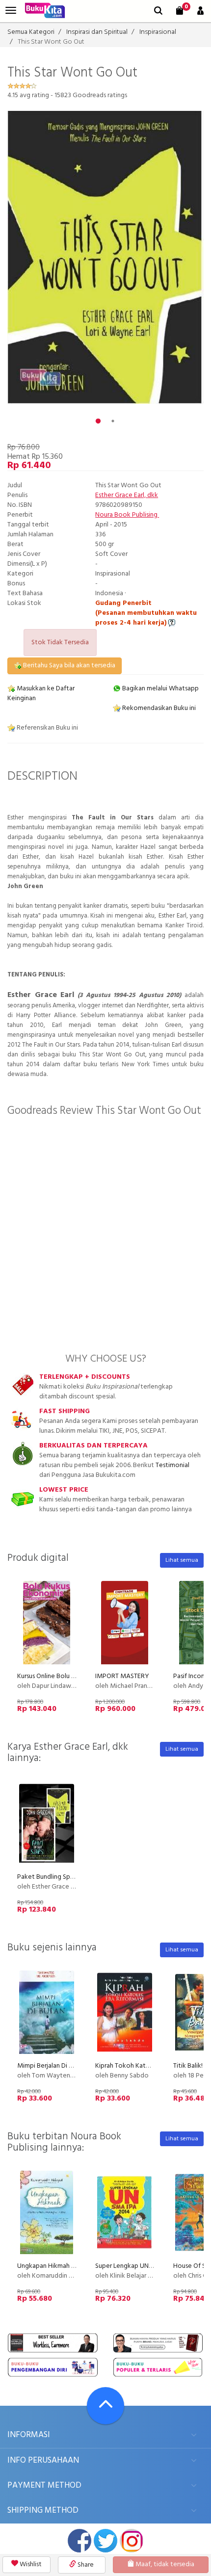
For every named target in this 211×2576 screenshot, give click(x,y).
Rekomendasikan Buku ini (158, 708)
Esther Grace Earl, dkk (127, 495)
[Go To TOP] (105, 2406)
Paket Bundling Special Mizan (60, 1877)
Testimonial (172, 1465)
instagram (132, 2541)
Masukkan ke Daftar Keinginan (41, 694)
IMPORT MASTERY (122, 1676)
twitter (105, 2541)
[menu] (11, 11)
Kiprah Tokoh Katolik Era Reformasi (146, 2066)
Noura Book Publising (127, 515)
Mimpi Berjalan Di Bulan (51, 2066)
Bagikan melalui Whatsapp (160, 689)
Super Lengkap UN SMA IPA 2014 (143, 2266)
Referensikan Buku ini (47, 728)
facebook (79, 2541)
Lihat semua (182, 1560)
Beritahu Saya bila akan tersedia (68, 666)
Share (85, 2565)
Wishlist (30, 2564)
